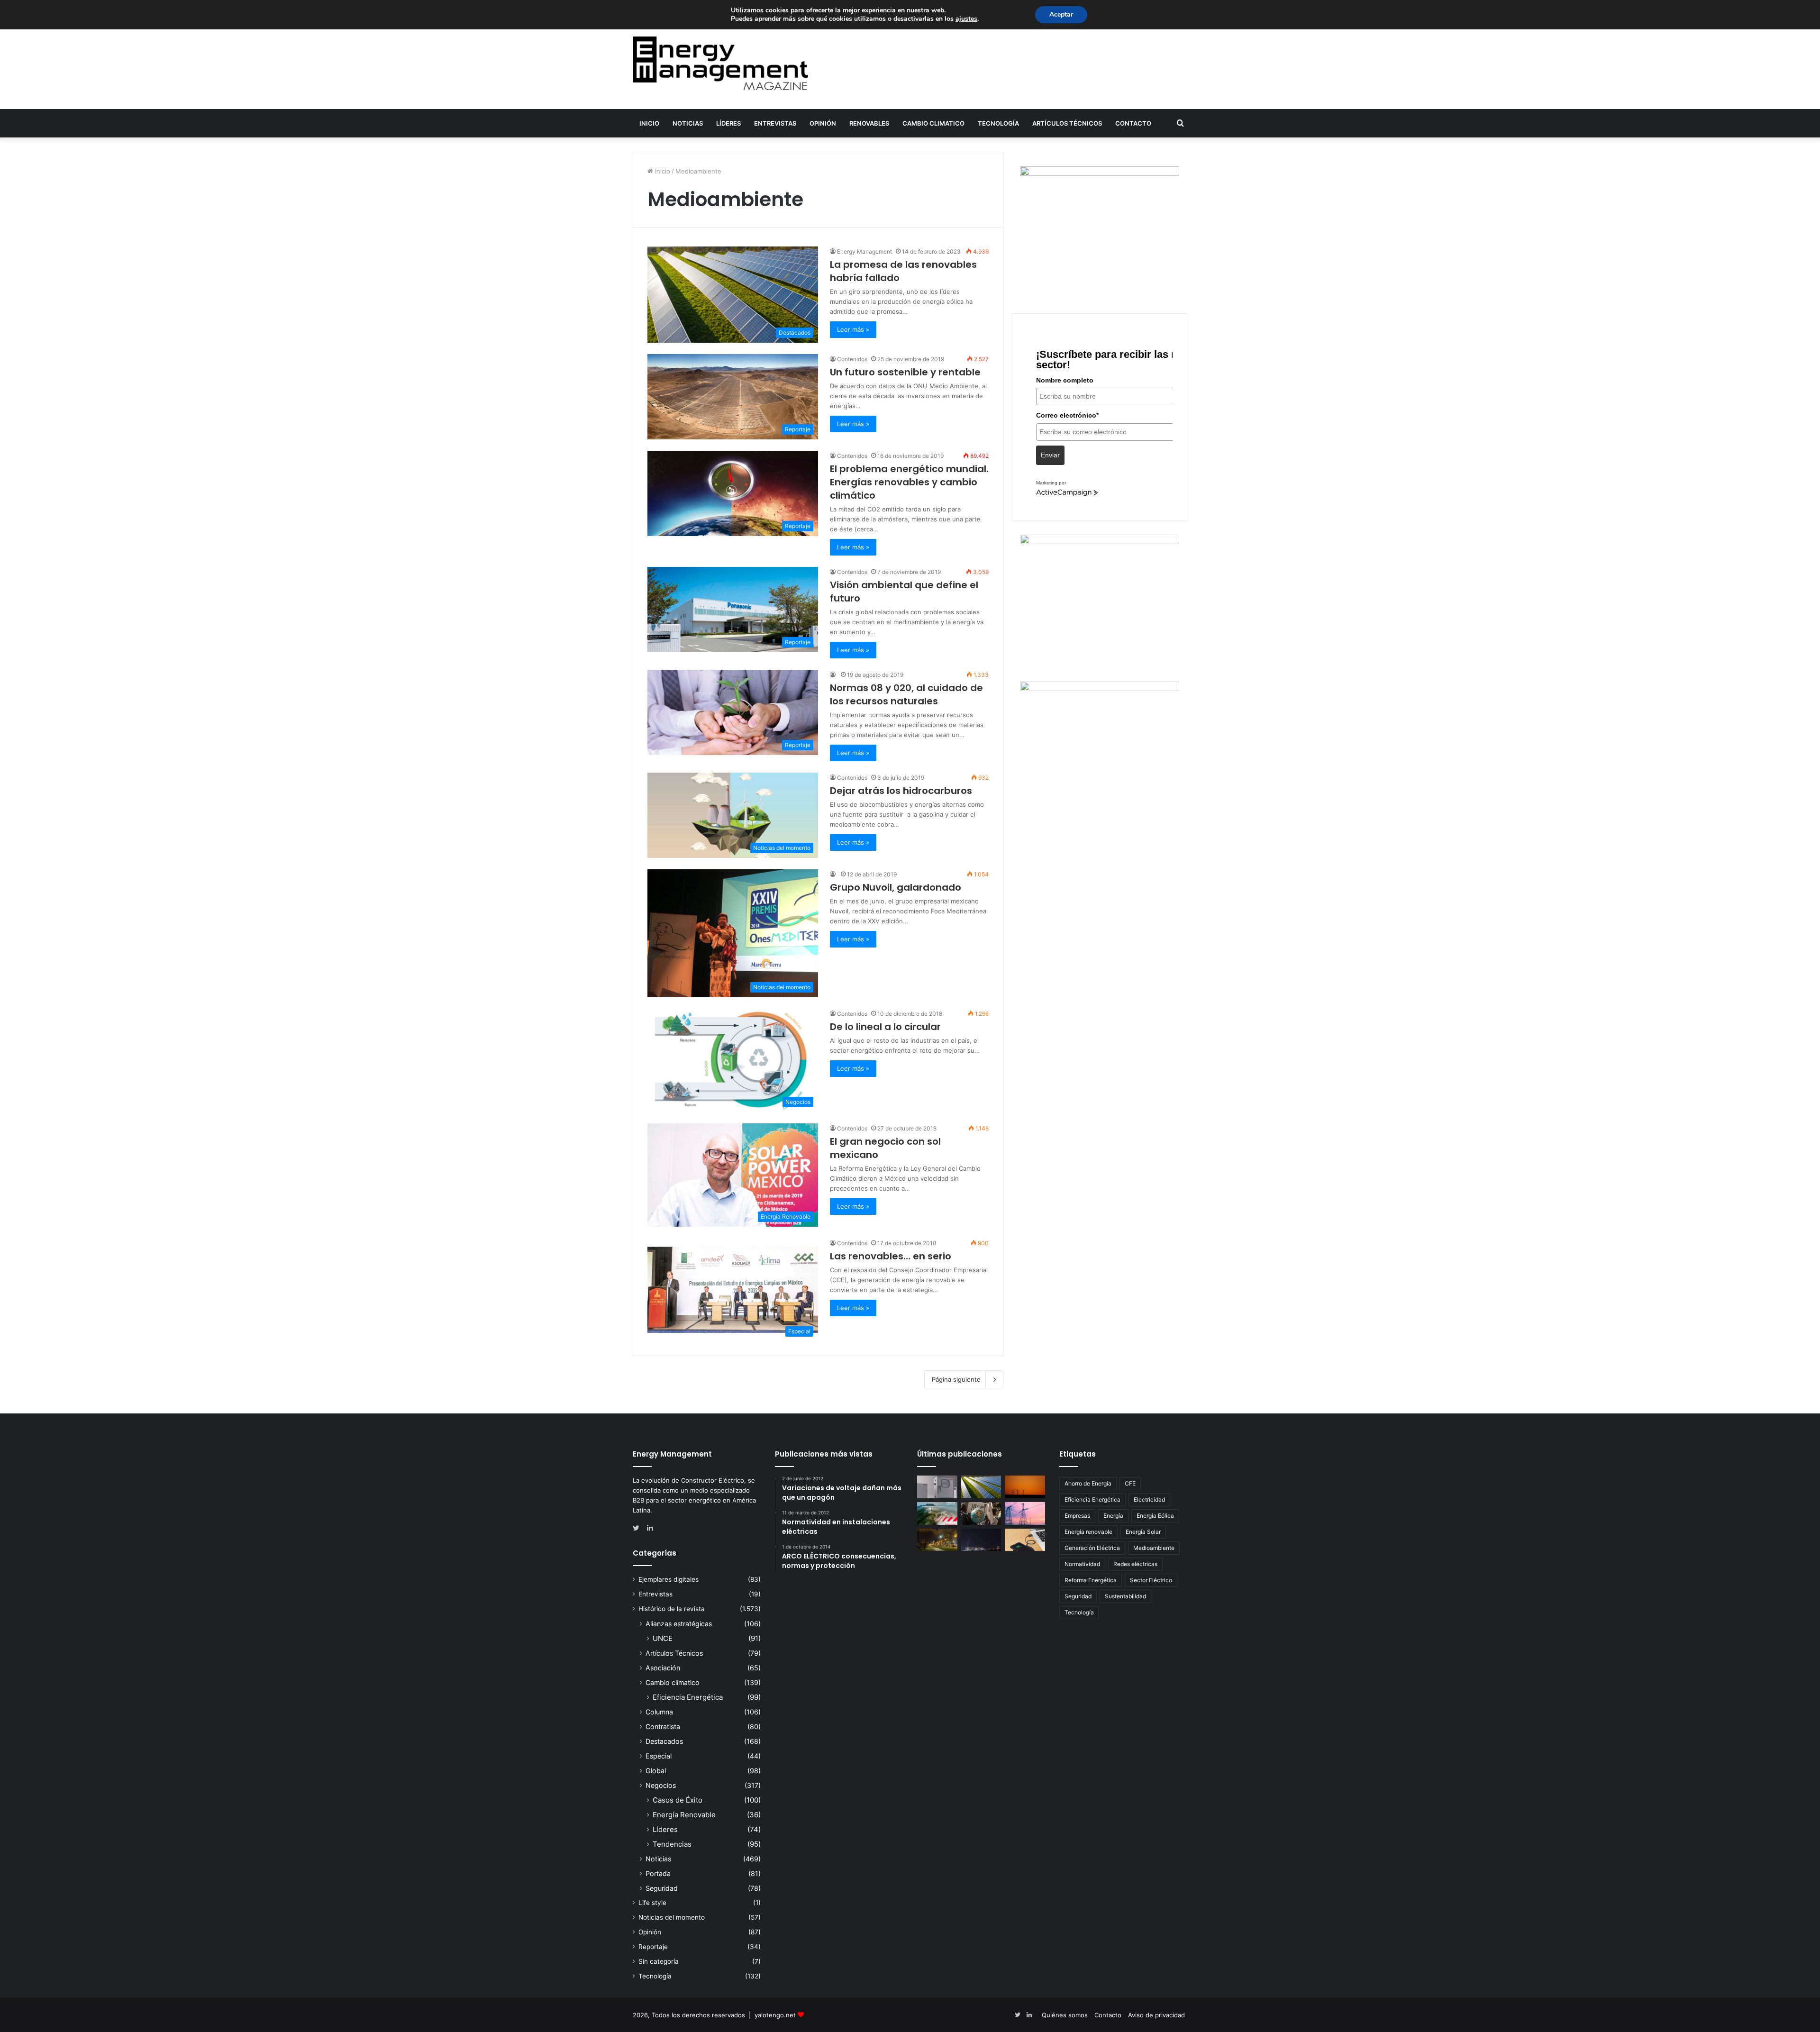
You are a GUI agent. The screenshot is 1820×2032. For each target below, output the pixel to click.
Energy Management (864, 251)
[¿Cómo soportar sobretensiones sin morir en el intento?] (981, 1540)
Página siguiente (956, 1379)
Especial (659, 1756)
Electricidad (1149, 1499)
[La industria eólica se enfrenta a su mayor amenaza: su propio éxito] (1025, 1487)
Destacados (664, 1741)
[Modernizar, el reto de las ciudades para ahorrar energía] (937, 1540)
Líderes (728, 123)
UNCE (663, 1638)
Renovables (869, 123)
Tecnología (998, 123)
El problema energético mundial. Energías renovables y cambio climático (909, 482)
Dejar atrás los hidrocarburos (901, 791)
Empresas (1077, 1516)
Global (656, 1771)
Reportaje (653, 1947)
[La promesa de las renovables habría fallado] (981, 1487)
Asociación (663, 1668)
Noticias (688, 123)
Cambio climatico (933, 123)
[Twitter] (638, 1528)
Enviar (1050, 455)
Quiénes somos (1065, 2015)
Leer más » (853, 329)
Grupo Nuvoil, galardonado (896, 887)
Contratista (663, 1727)
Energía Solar (1143, 1532)
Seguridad (662, 1888)
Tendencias (672, 1844)
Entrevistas (775, 123)
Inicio (649, 123)
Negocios (661, 1785)
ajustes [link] (966, 19)
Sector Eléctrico (1151, 1580)
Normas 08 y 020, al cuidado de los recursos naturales (906, 694)
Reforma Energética (1091, 1580)
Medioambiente (1154, 1548)
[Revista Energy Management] (720, 63)
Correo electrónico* (1067, 415)
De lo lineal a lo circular (885, 1027)
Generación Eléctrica (1092, 1548)
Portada (658, 1873)
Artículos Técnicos (1067, 123)
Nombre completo (1065, 380)
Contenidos (852, 359)
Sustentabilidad (1125, 1596)
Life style (652, 1903)
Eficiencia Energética (688, 1697)
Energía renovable (1088, 1532)
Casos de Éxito (678, 1800)
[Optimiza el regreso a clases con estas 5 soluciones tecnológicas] (1025, 1540)
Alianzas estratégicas (679, 1624)
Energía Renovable (684, 1815)
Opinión (823, 123)
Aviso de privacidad (1156, 2015)
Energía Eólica (1155, 1516)
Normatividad (1082, 1564)
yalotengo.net (775, 2015)
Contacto (1133, 123)
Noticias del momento (672, 1917)
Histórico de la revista (672, 1609)
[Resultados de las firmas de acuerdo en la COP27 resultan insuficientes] (981, 1513)
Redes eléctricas (1135, 1564)
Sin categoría (659, 1961)
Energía (1113, 1516)
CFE (1130, 1483)
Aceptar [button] (1061, 14)
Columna (659, 1712)
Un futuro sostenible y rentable (905, 372)
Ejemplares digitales (669, 1579)
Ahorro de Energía (1088, 1483)
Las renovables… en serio (891, 1256)
